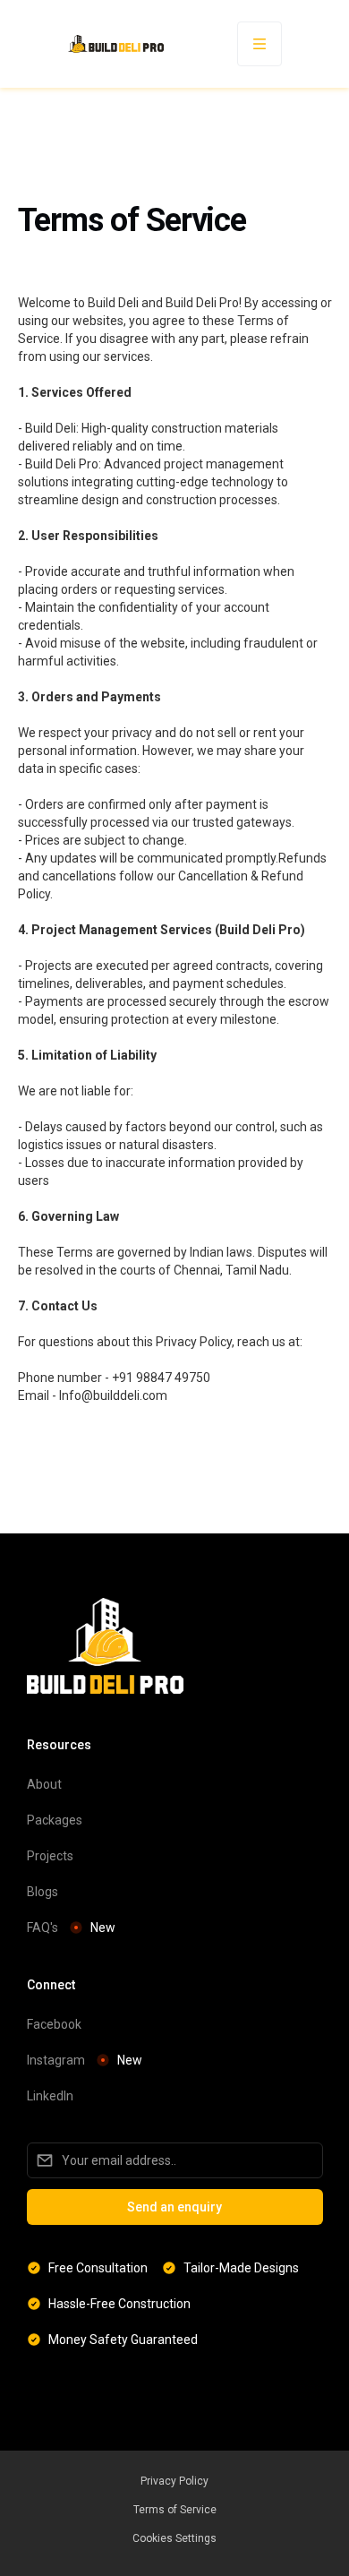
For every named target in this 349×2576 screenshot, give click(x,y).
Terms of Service (175, 2510)
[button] (260, 44)
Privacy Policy (174, 2481)
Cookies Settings (174, 2538)
